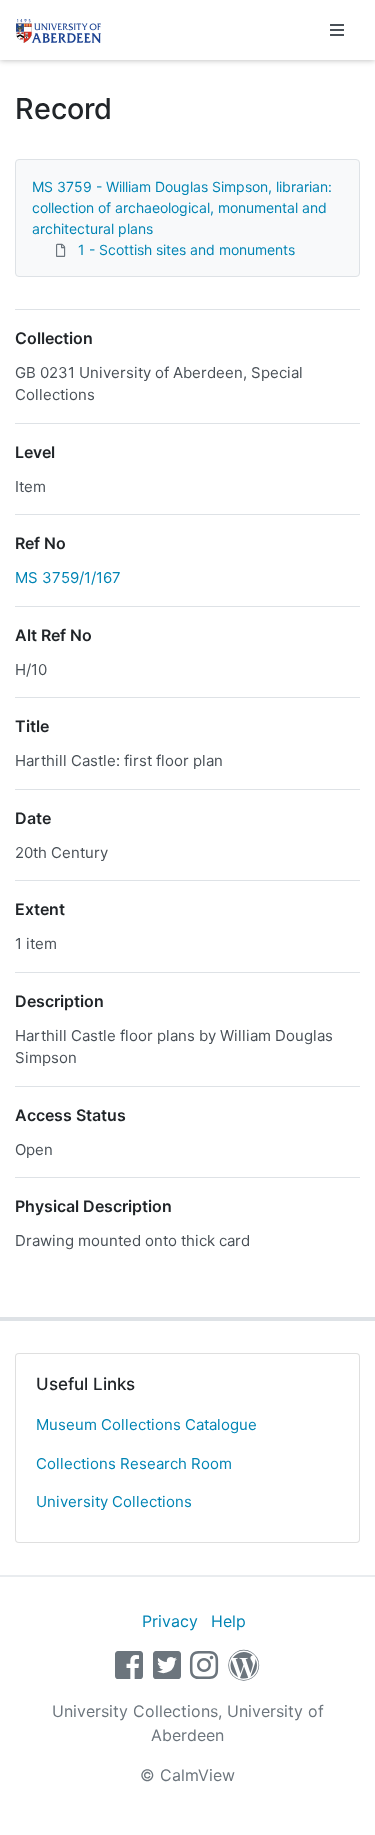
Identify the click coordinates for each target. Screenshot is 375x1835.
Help (228, 1621)
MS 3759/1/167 (68, 577)
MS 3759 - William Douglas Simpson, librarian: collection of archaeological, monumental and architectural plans (182, 207)
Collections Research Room (134, 1463)
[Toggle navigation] (337, 30)
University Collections (114, 1501)
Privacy (170, 1621)
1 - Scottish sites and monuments (186, 249)
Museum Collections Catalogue (146, 1424)
